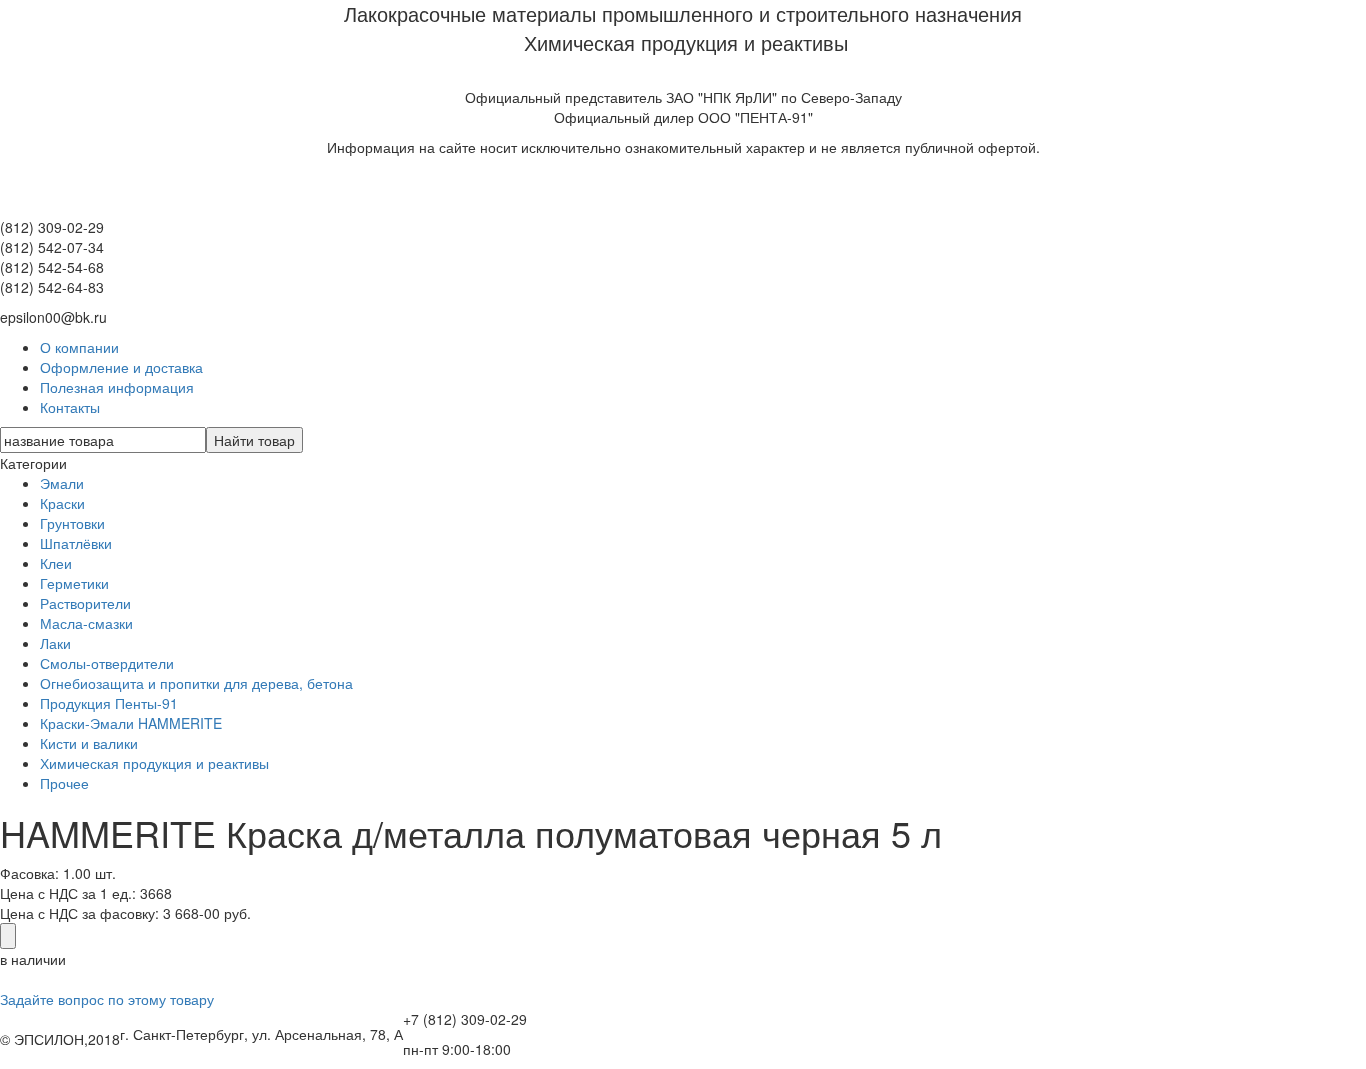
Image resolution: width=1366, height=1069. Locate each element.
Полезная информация (117, 387)
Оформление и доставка (121, 367)
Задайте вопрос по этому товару (107, 999)
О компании (79, 347)
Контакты (70, 407)
